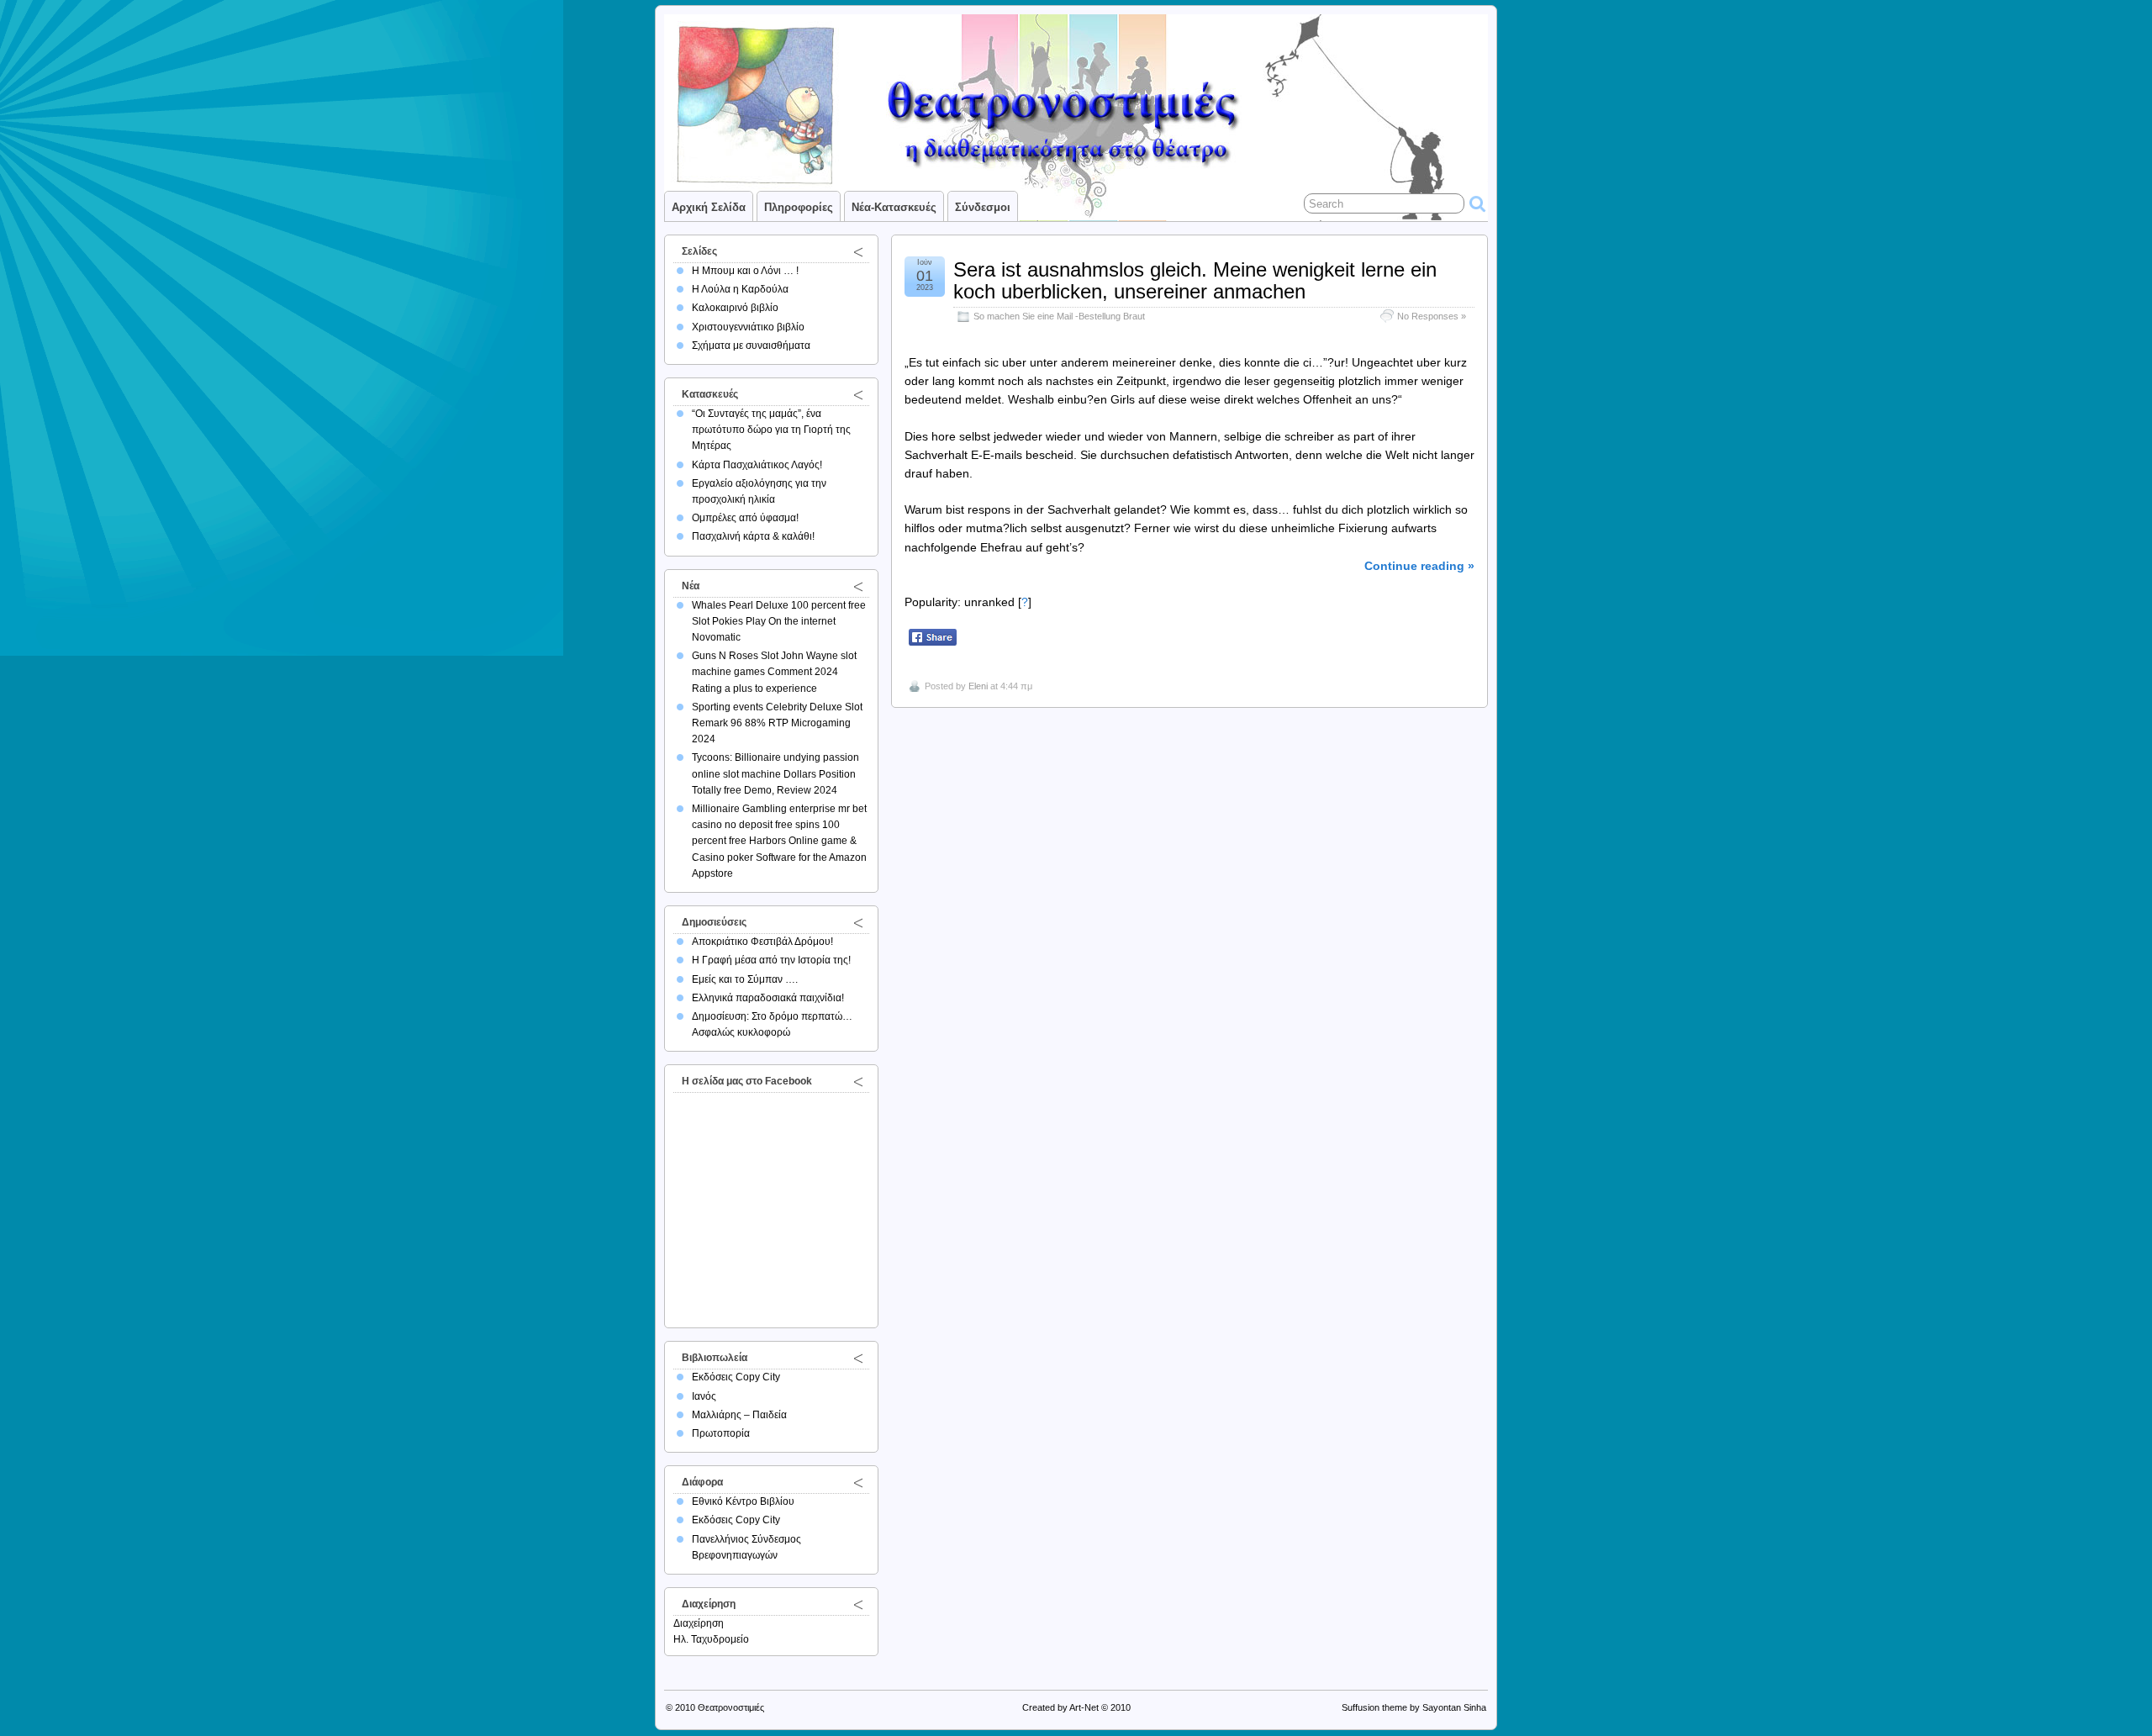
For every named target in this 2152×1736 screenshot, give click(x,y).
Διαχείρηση (699, 1623)
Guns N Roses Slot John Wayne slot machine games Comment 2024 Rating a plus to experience (774, 672)
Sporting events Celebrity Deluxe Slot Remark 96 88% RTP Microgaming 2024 (777, 723)
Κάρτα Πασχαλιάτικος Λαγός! (757, 465)
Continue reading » (1419, 566)
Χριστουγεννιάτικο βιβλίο (748, 327)
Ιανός (704, 1396)
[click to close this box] (858, 251)
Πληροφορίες (799, 207)
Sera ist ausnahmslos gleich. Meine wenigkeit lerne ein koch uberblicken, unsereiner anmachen (1195, 280)
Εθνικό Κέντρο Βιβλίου (743, 1501)
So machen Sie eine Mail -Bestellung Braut (1059, 316)
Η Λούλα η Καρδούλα (740, 289)
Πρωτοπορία (721, 1433)
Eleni (978, 686)
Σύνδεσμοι (983, 207)
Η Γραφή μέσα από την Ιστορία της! (771, 960)
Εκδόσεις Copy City (736, 1377)
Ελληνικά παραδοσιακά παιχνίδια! (768, 998)
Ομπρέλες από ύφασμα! (745, 518)
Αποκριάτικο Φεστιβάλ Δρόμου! (762, 942)
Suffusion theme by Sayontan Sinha (1414, 1707)
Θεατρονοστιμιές (731, 1707)
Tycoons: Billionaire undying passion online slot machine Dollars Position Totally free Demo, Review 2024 (775, 773)
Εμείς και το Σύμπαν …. (745, 979)
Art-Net (1084, 1707)
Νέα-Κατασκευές (894, 207)
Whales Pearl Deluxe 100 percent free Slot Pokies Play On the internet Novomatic (779, 621)
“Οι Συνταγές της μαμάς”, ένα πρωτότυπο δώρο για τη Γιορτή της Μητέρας (771, 430)
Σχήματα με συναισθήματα (751, 346)
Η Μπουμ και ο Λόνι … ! (745, 271)
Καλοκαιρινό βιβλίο (735, 308)
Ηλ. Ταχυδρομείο (711, 1639)
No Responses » (1432, 316)
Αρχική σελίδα (709, 207)
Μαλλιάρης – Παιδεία (739, 1415)
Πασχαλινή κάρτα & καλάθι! (753, 536)
